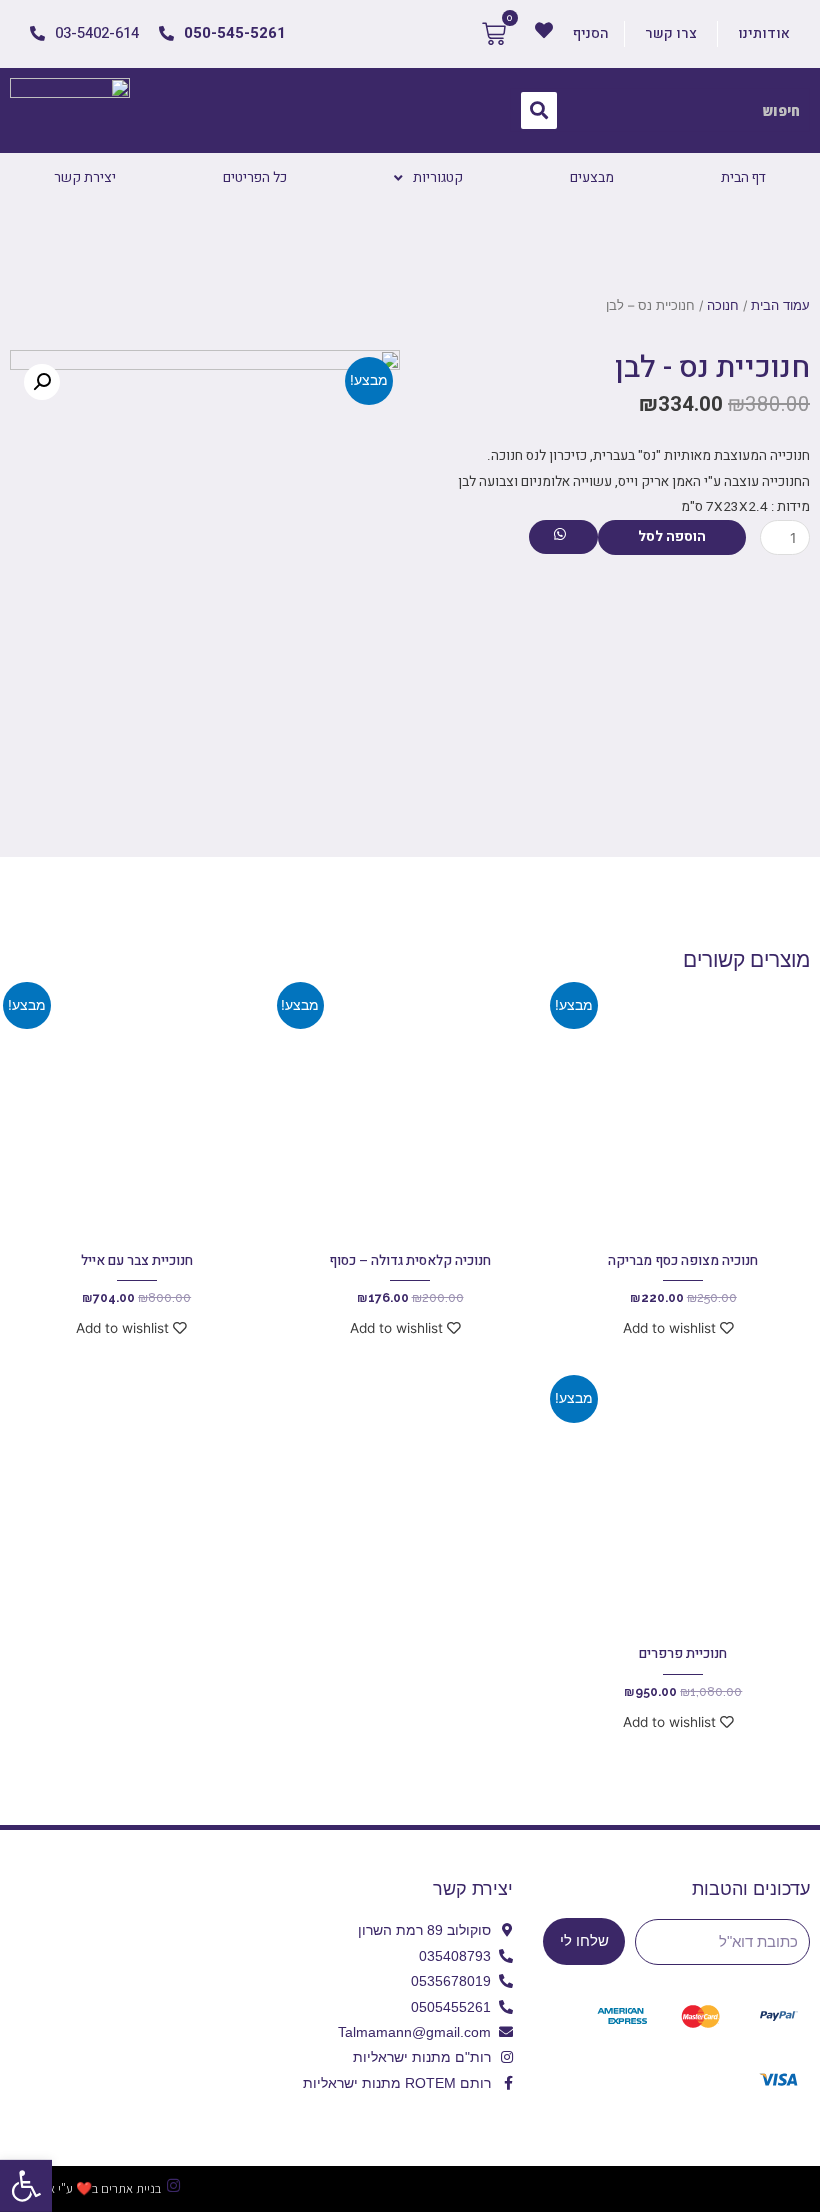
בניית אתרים (131, 2188)
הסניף (591, 33)
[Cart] (494, 34)
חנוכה (723, 305)
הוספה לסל (672, 537)
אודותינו (764, 33)
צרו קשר (671, 33)
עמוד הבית (780, 305)
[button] (26, 2186)
